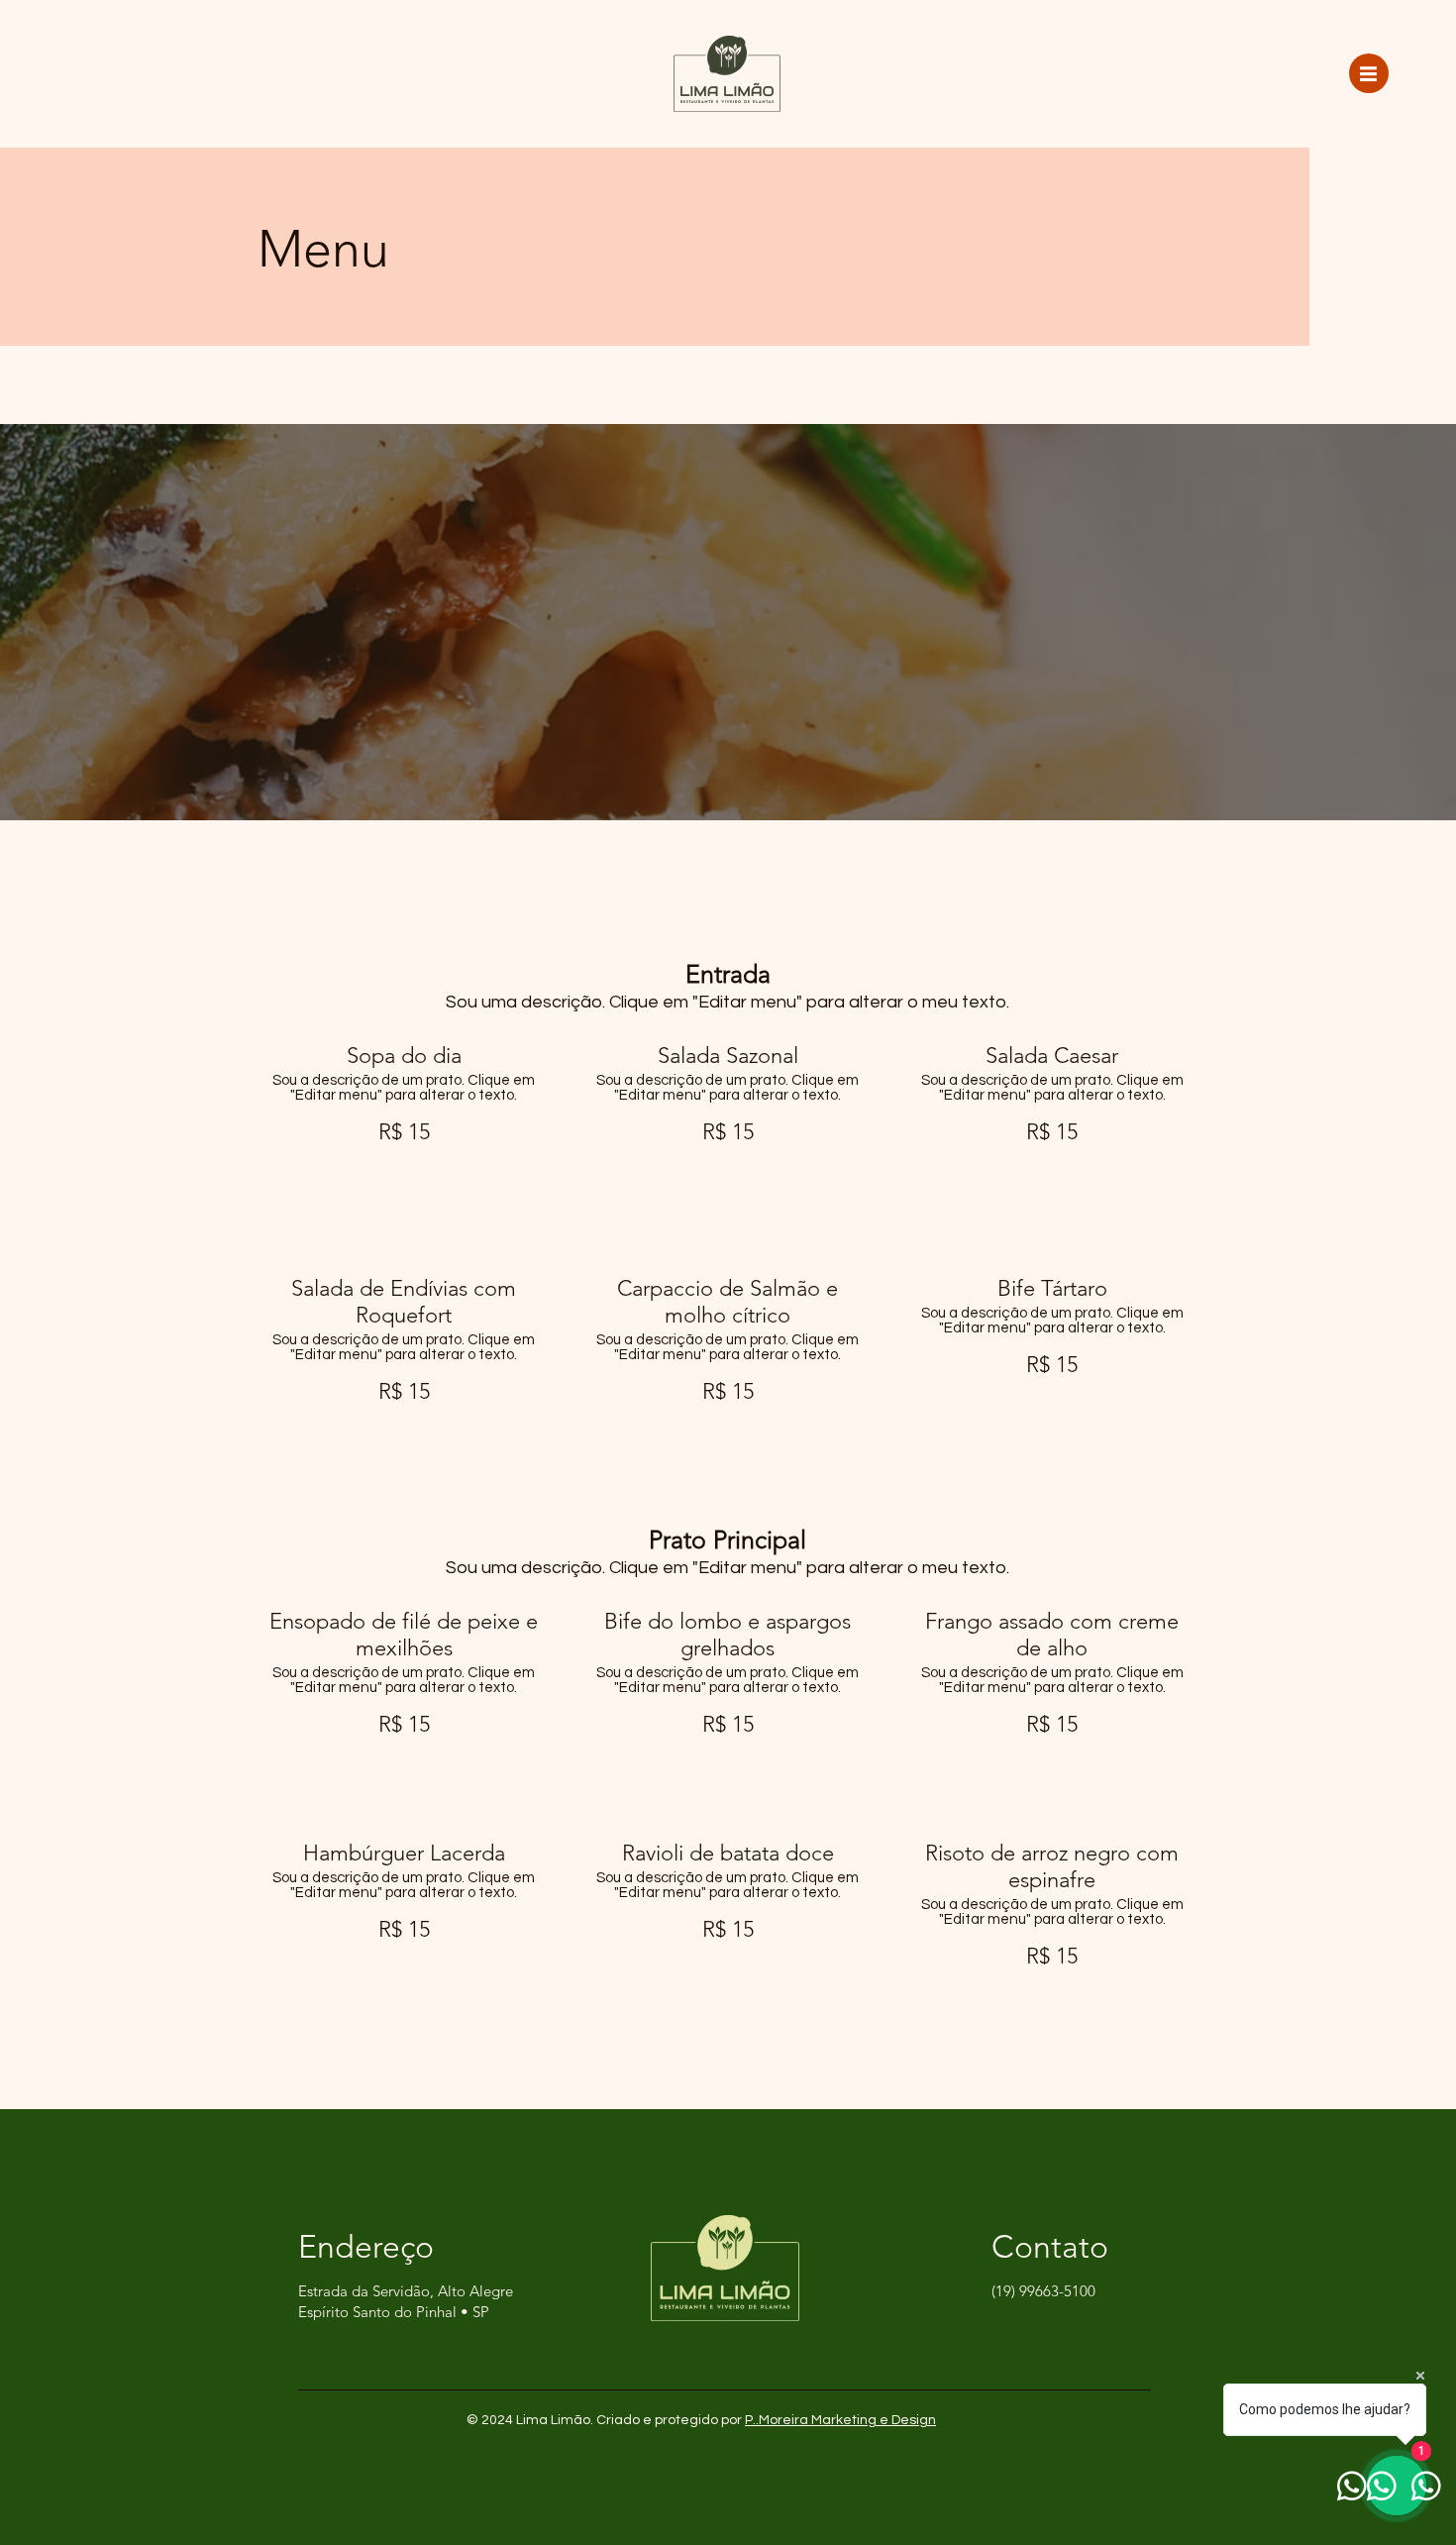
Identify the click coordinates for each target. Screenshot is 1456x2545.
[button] (1369, 73)
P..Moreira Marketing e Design (840, 2420)
